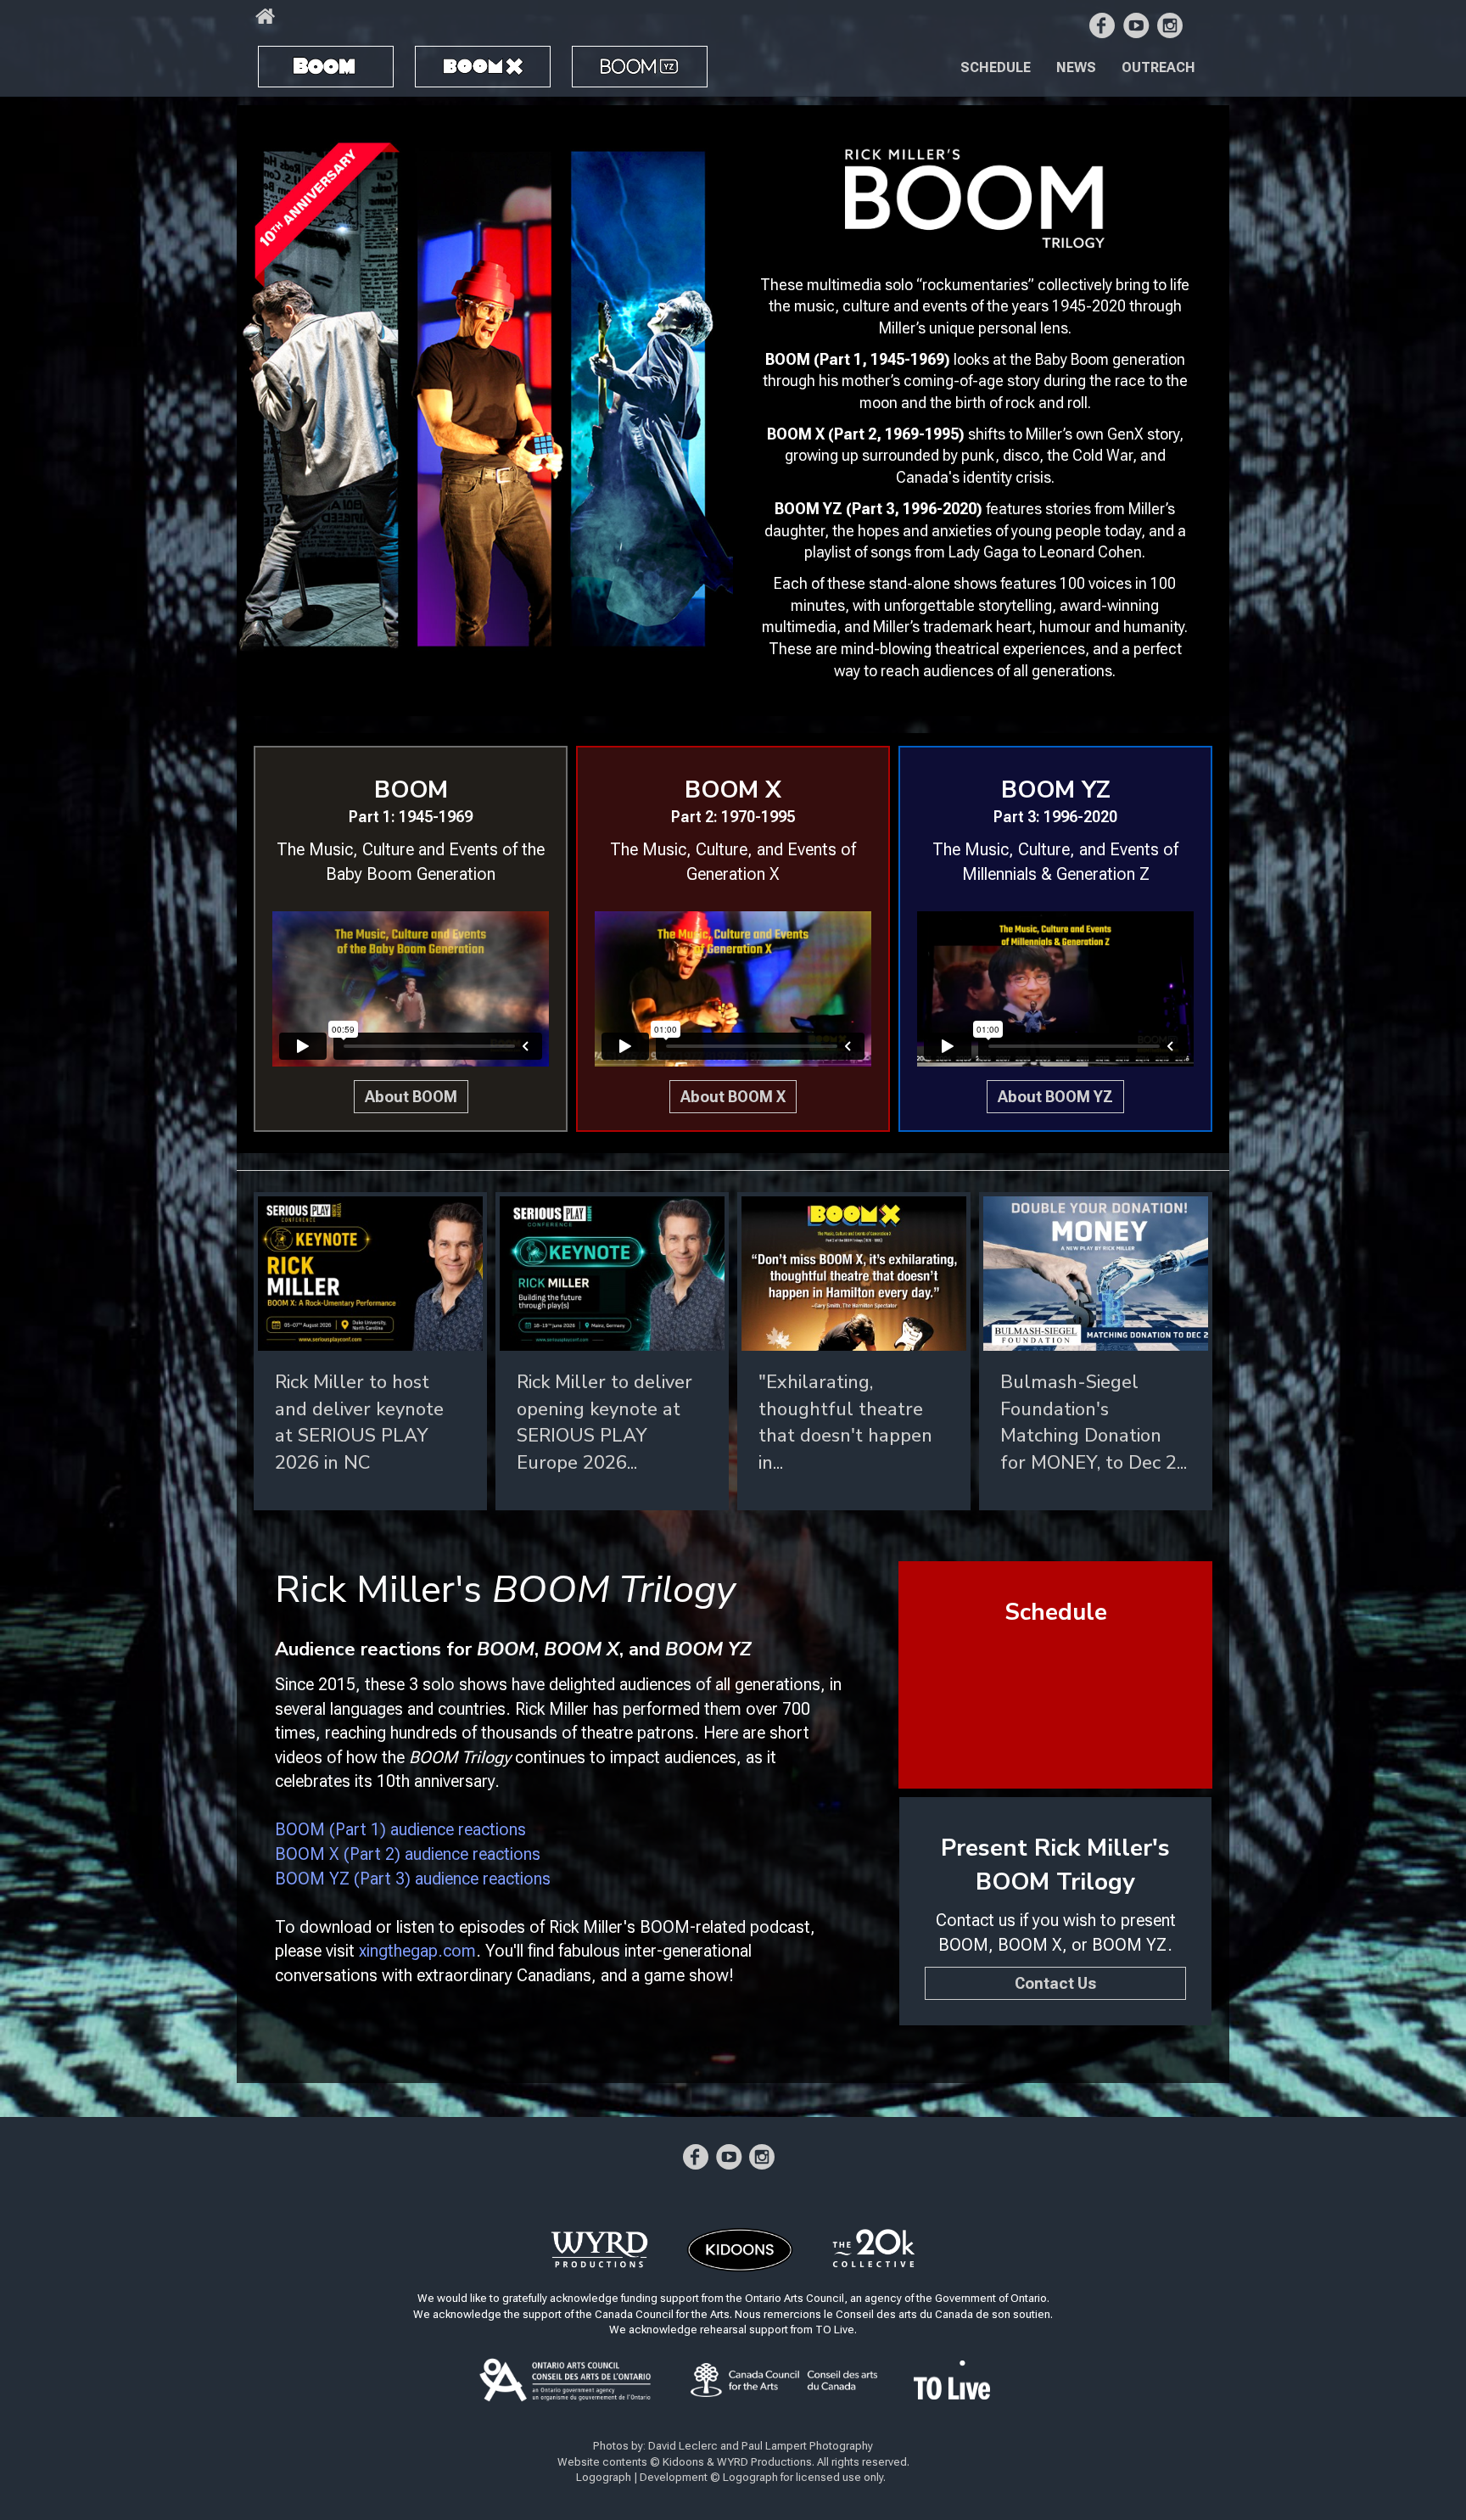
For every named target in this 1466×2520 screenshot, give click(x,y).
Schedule (996, 67)
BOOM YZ (618, 60)
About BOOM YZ (1055, 1097)
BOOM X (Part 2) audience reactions (408, 1854)
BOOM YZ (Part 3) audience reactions (413, 1879)
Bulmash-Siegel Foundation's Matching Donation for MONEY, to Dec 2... (1094, 1422)
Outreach (1158, 67)
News (1076, 67)
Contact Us (1055, 1983)
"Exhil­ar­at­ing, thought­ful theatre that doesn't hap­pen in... (845, 1422)
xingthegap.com (417, 1951)
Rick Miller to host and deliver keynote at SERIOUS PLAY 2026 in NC (359, 1422)
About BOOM (411, 1097)
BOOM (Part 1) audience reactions (400, 1829)
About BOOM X (733, 1097)
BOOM (292, 59)
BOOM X (455, 59)
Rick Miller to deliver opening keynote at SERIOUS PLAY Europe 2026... (604, 1422)
